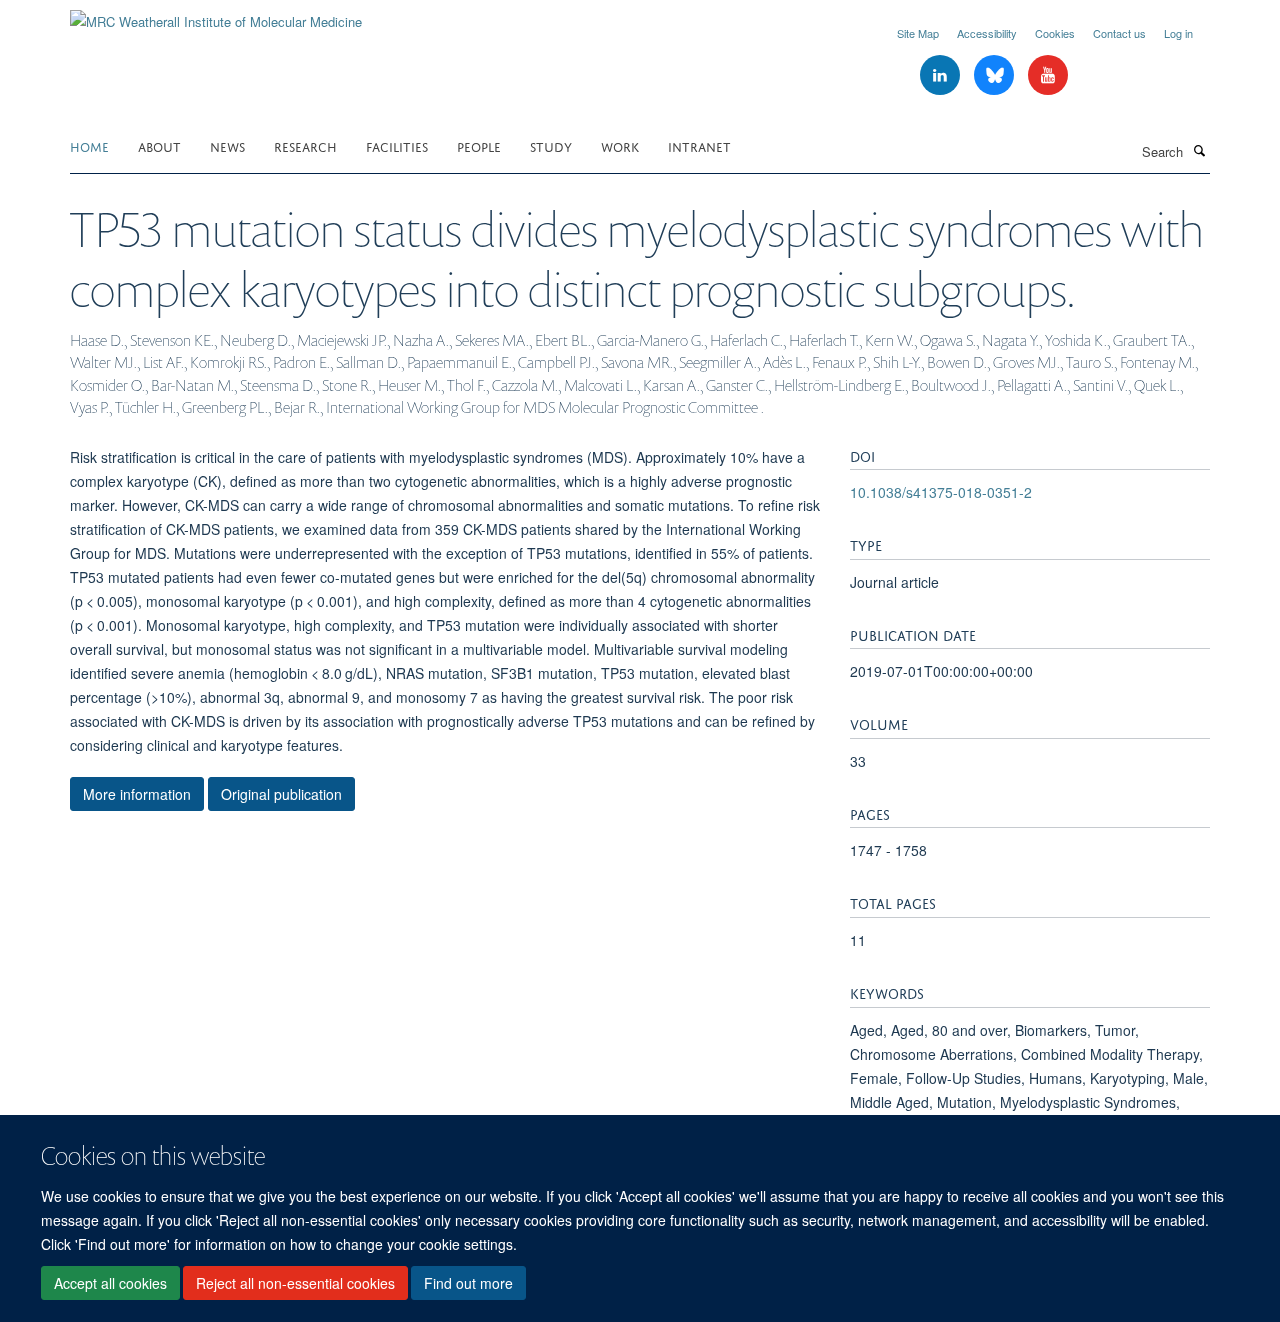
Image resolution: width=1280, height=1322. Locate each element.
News (227, 145)
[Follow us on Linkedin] (942, 75)
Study (551, 145)
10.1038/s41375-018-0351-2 (941, 492)
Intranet (699, 145)
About (159, 145)
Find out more (468, 1283)
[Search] (1199, 150)
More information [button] (137, 794)
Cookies (1055, 33)
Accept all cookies (110, 1283)
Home (89, 145)
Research (305, 145)
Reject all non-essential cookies (295, 1283)
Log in (1178, 33)
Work (620, 145)
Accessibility (987, 33)
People (479, 145)
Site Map (918, 33)
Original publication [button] (281, 794)
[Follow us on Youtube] (1048, 75)
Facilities (397, 145)
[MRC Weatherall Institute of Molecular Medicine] (216, 14)
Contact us (1119, 33)
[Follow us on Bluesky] (996, 75)
